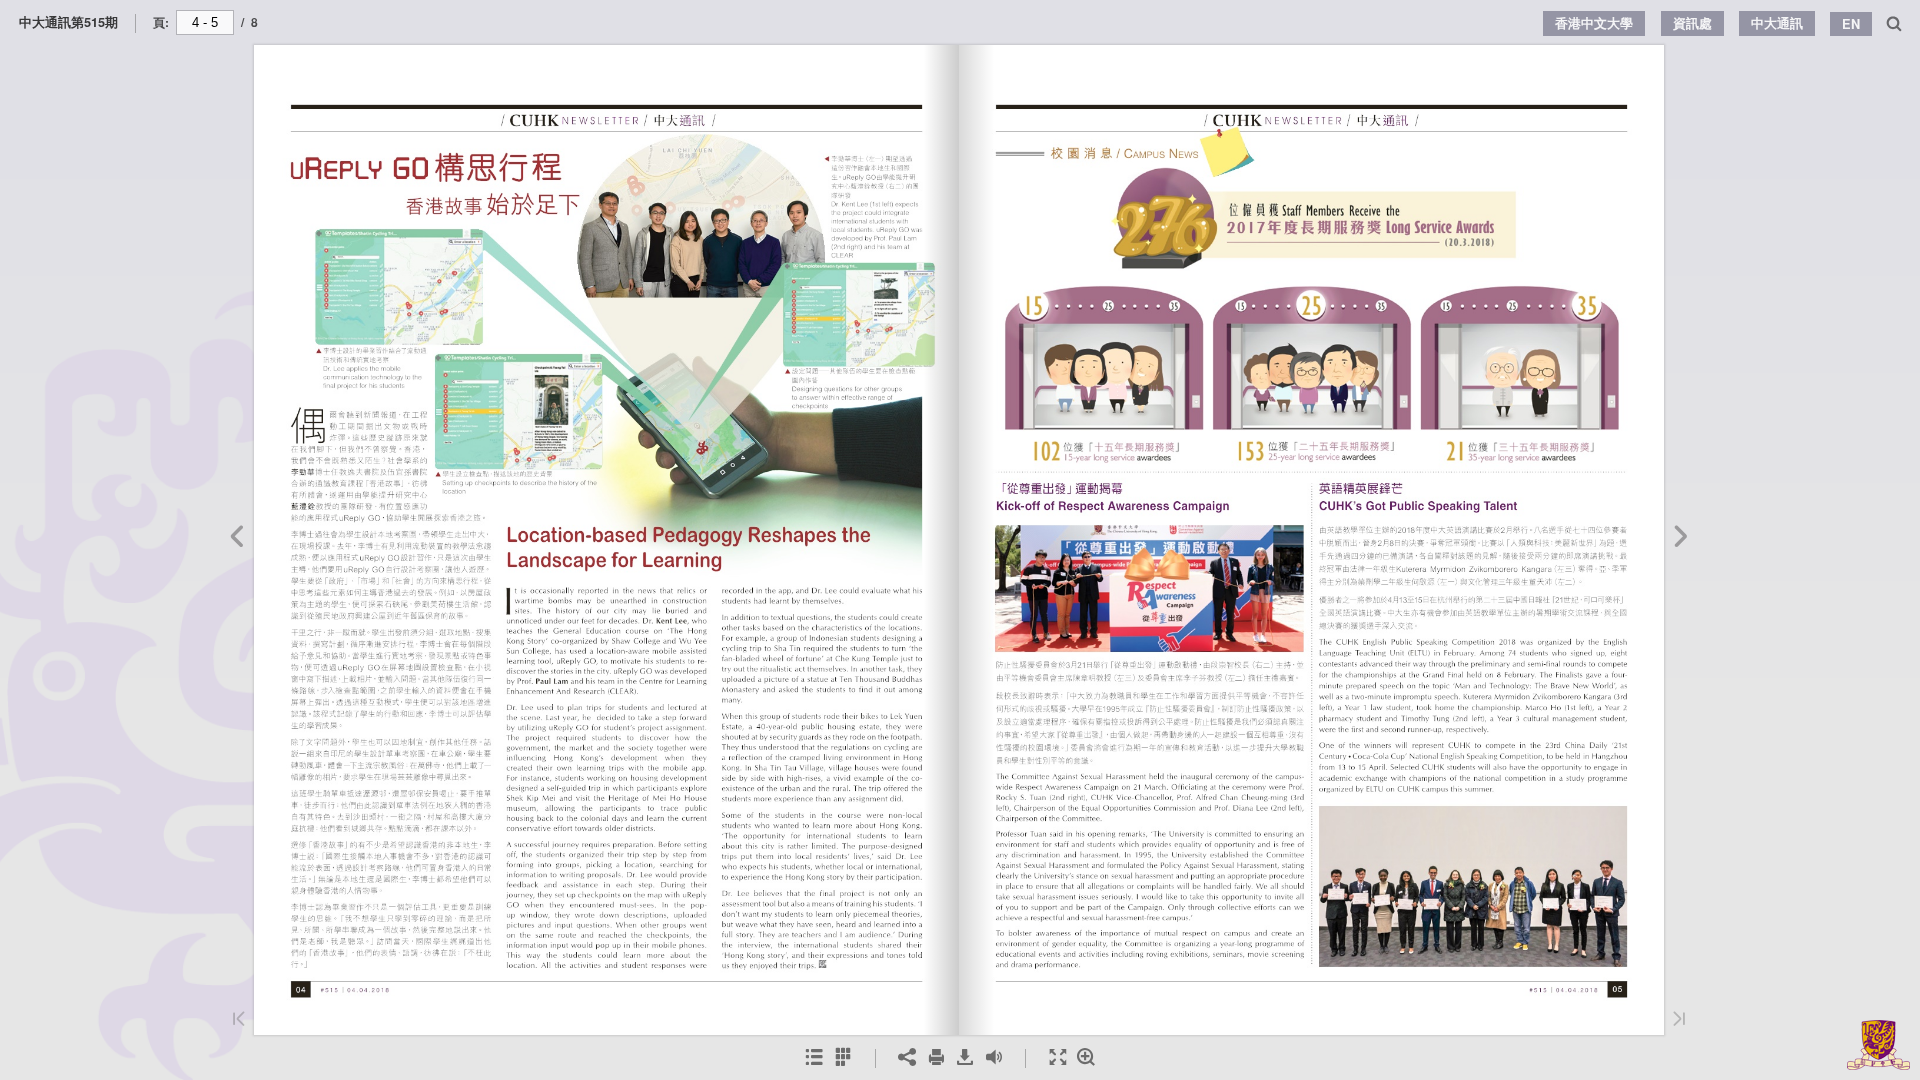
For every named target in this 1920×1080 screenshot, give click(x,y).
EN (1851, 24)
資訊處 (1692, 23)
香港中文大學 (1594, 23)
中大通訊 (1777, 23)
